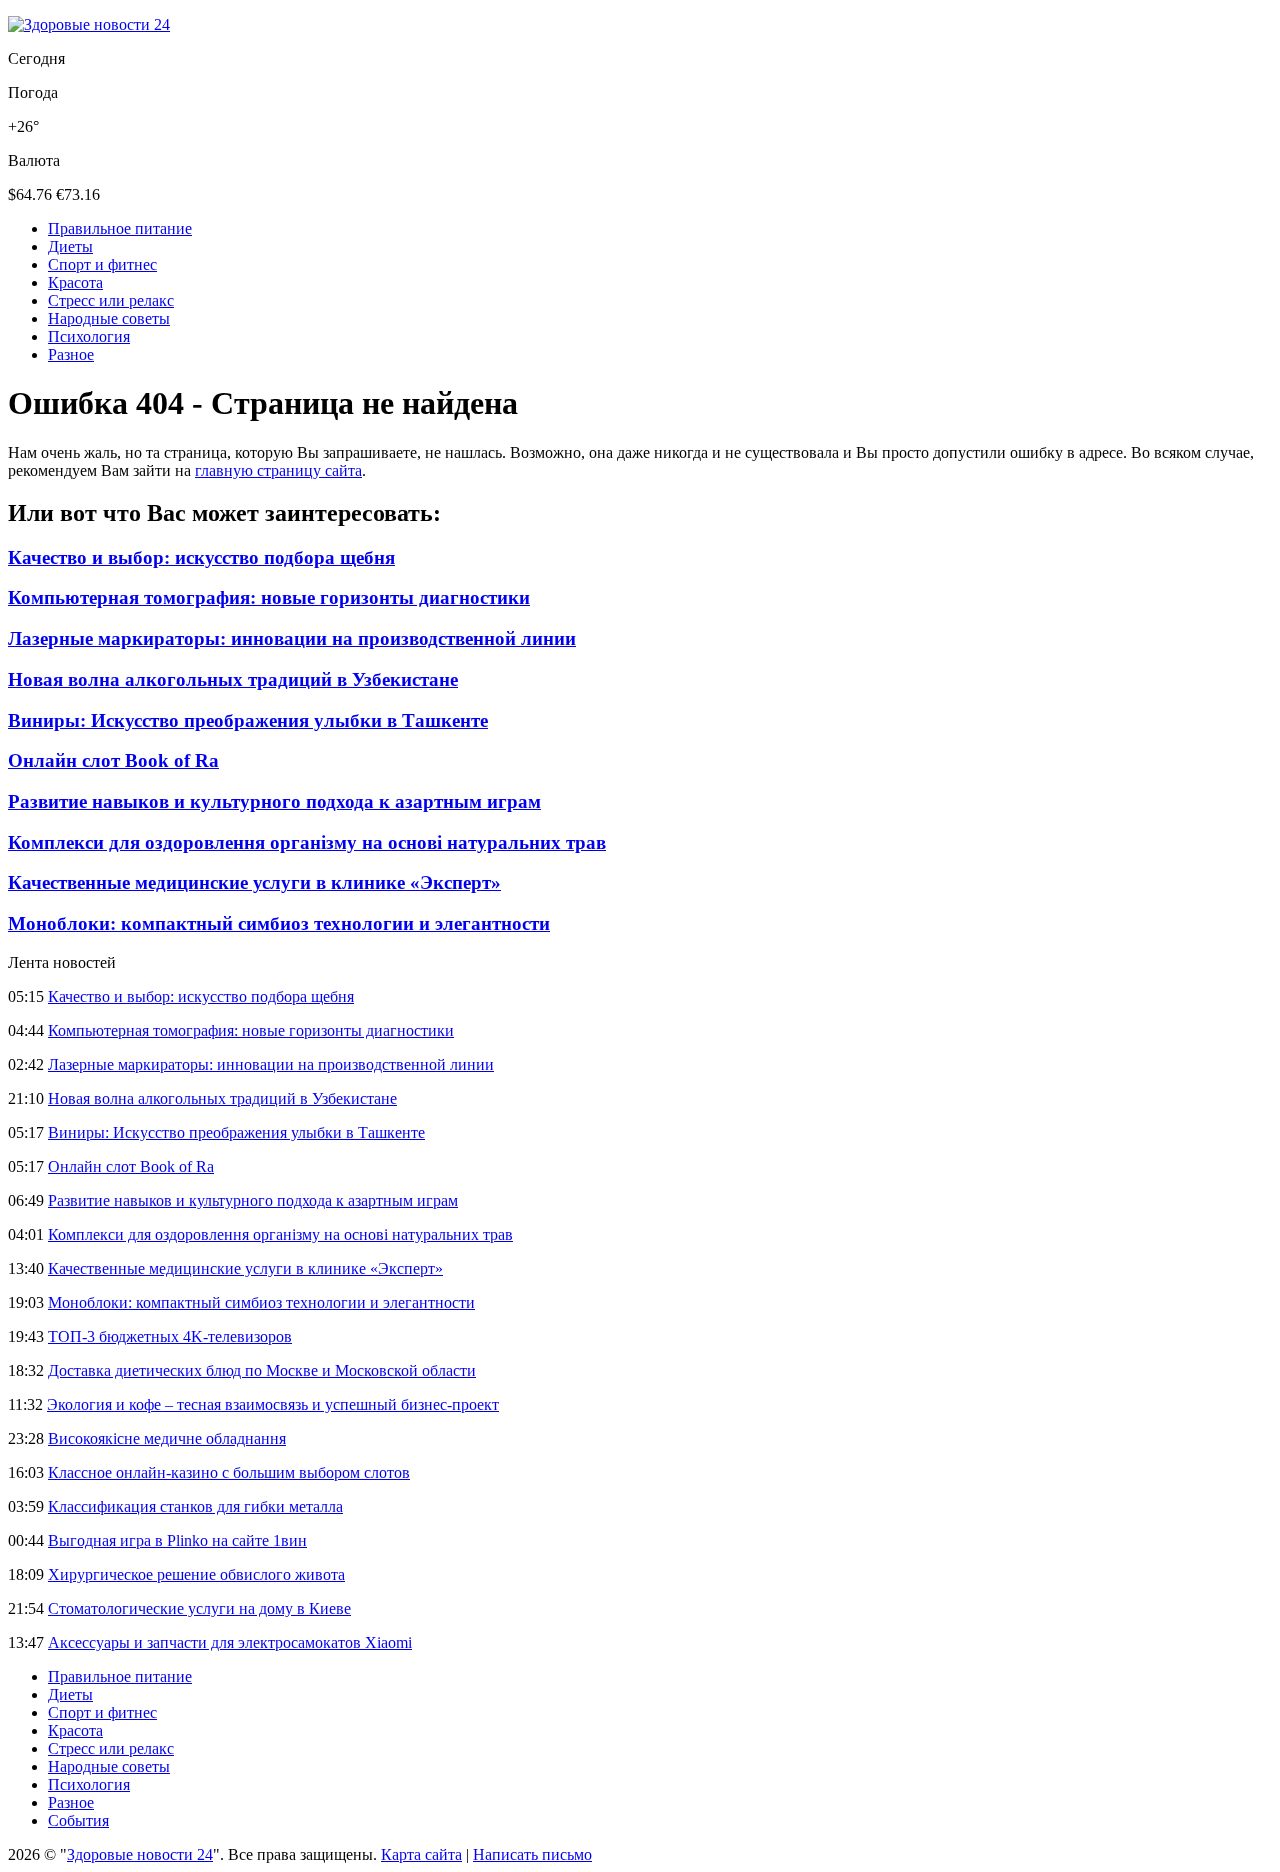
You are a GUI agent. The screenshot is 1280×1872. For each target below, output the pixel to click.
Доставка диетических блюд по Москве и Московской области (262, 1370)
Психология (89, 336)
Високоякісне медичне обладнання (167, 1438)
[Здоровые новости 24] (89, 24)
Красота (75, 282)
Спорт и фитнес (102, 264)
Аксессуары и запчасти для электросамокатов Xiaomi (230, 1642)
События (78, 1820)
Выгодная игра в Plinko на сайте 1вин (177, 1540)
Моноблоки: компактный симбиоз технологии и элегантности (279, 923)
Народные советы (109, 318)
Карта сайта (421, 1854)
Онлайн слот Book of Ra (113, 760)
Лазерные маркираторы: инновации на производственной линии (292, 638)
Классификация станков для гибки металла (195, 1506)
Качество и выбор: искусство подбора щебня (201, 557)
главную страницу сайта (278, 470)
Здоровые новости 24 (140, 1854)
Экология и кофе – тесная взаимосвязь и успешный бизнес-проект (273, 1404)
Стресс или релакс (111, 300)
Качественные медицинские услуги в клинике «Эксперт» (254, 882)
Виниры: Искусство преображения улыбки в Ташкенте (248, 720)
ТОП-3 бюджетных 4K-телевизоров (170, 1336)
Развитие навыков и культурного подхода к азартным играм (274, 801)
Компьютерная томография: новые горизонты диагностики (269, 597)
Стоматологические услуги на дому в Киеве (199, 1608)
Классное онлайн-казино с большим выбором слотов (229, 1472)
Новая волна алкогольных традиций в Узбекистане (233, 679)
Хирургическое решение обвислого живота (196, 1574)
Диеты (70, 246)
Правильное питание (120, 228)
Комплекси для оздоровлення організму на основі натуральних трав (307, 842)
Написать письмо (532, 1854)
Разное (71, 354)
